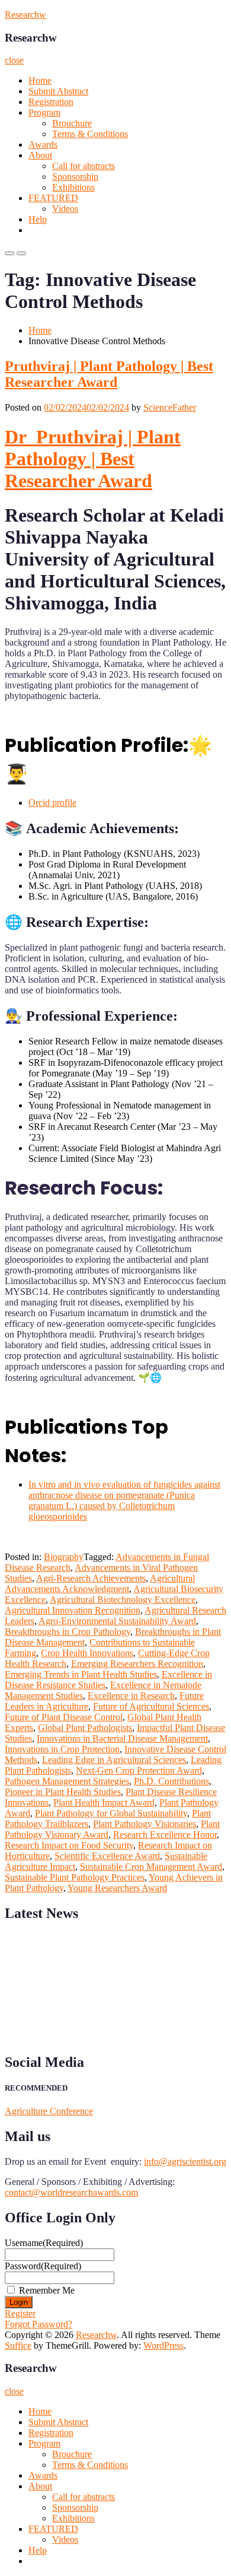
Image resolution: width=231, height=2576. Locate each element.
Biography (64, 1557)
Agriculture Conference (49, 2111)
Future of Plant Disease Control (64, 1717)
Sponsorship (75, 177)
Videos (65, 209)
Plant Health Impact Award (104, 1802)
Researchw (25, 15)
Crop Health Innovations (87, 1653)
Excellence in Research (131, 1696)
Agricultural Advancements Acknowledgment (100, 1584)
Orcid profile (52, 803)
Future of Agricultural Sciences (151, 1706)
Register (20, 2313)
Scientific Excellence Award (107, 1856)
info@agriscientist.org (185, 2162)
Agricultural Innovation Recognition (73, 1610)
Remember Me (47, 2290)
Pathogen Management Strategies (67, 1781)
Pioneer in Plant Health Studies (63, 1792)
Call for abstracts (84, 166)
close (14, 60)
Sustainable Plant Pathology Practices (75, 1877)
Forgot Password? (38, 2324)
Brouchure (72, 123)
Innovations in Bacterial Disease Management (122, 1738)
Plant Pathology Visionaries (145, 1824)
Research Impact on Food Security (69, 1845)
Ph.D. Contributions (171, 1781)
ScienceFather (170, 407)
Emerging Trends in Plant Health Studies (81, 1674)
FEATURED (53, 198)
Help (38, 219)
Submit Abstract (58, 91)
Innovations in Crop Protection (62, 1749)
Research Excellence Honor (165, 1835)
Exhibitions (73, 187)
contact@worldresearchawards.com (71, 2192)
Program (44, 112)
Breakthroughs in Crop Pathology (68, 1632)
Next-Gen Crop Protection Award (139, 1770)
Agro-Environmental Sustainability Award (117, 1621)
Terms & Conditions (90, 134)
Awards (43, 144)
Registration (51, 102)
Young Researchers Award (117, 1888)
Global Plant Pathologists (85, 1728)
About (40, 155)
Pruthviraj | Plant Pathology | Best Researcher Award (109, 374)
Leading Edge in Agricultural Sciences (114, 1760)
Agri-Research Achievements (91, 1578)
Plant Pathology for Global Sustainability (111, 1813)
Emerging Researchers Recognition (137, 1664)
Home (40, 80)
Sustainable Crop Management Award (151, 1867)
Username (44, 2243)
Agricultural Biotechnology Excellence (123, 1600)
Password (43, 2266)
